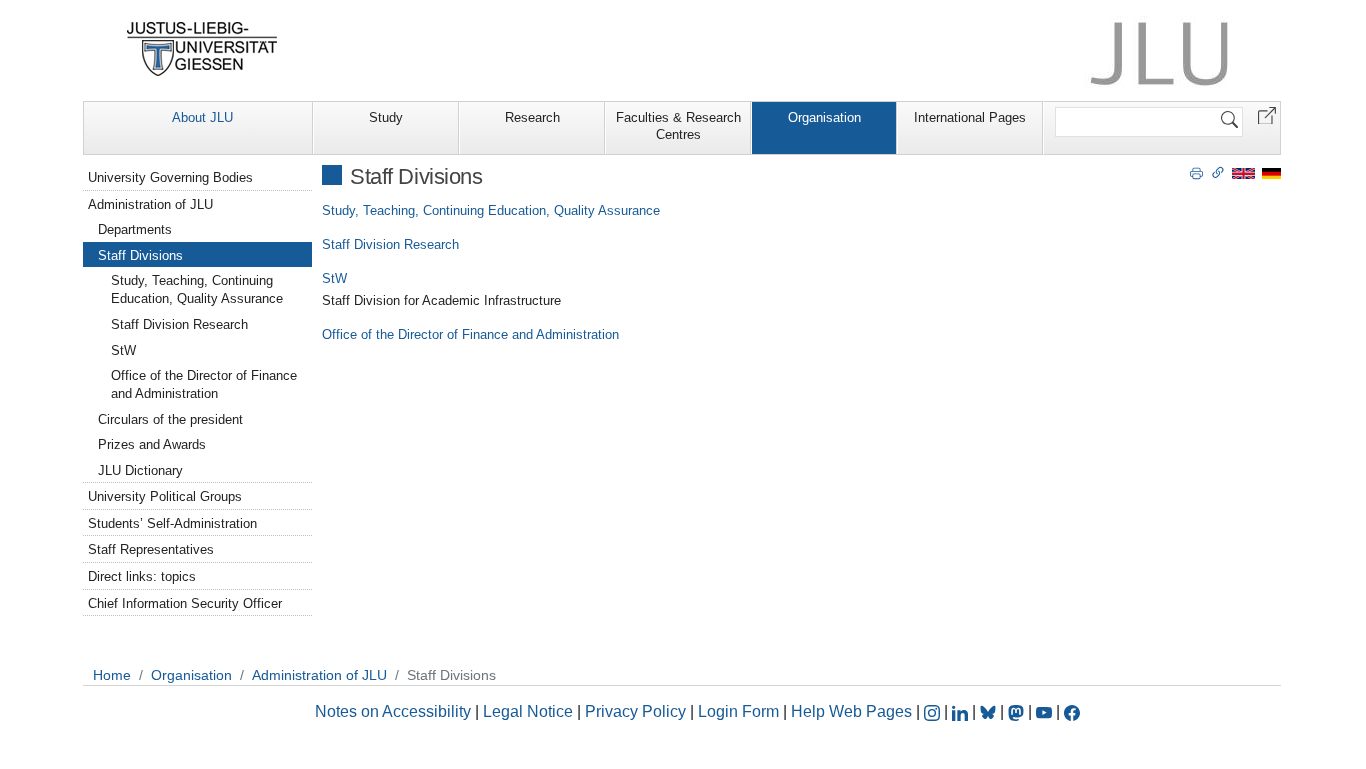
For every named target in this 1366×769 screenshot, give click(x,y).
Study (386, 117)
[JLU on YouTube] (1046, 711)
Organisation (824, 117)
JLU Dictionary (140, 470)
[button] (1267, 114)
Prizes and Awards (152, 444)
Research (532, 117)
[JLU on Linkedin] (962, 711)
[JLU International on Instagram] (934, 711)
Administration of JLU (150, 204)
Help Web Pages (851, 711)
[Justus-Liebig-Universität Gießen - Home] (202, 49)
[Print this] (1196, 172)
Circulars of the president (170, 419)
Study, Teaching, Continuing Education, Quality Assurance (491, 210)
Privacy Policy (635, 711)
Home (112, 675)
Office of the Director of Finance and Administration (470, 334)
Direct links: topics (142, 576)
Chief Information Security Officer (185, 603)
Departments (135, 229)
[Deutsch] (1271, 172)
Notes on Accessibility (395, 711)
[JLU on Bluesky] (990, 711)
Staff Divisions (140, 255)
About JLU (202, 117)
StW (334, 278)
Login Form (738, 711)
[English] (1243, 172)
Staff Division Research (390, 244)
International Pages (970, 117)
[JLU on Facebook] (1072, 711)
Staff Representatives (151, 549)
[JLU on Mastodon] (1018, 711)
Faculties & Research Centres (678, 126)
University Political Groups (165, 496)
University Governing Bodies (170, 177)
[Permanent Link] (1218, 172)
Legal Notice (528, 711)
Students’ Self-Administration (172, 523)
